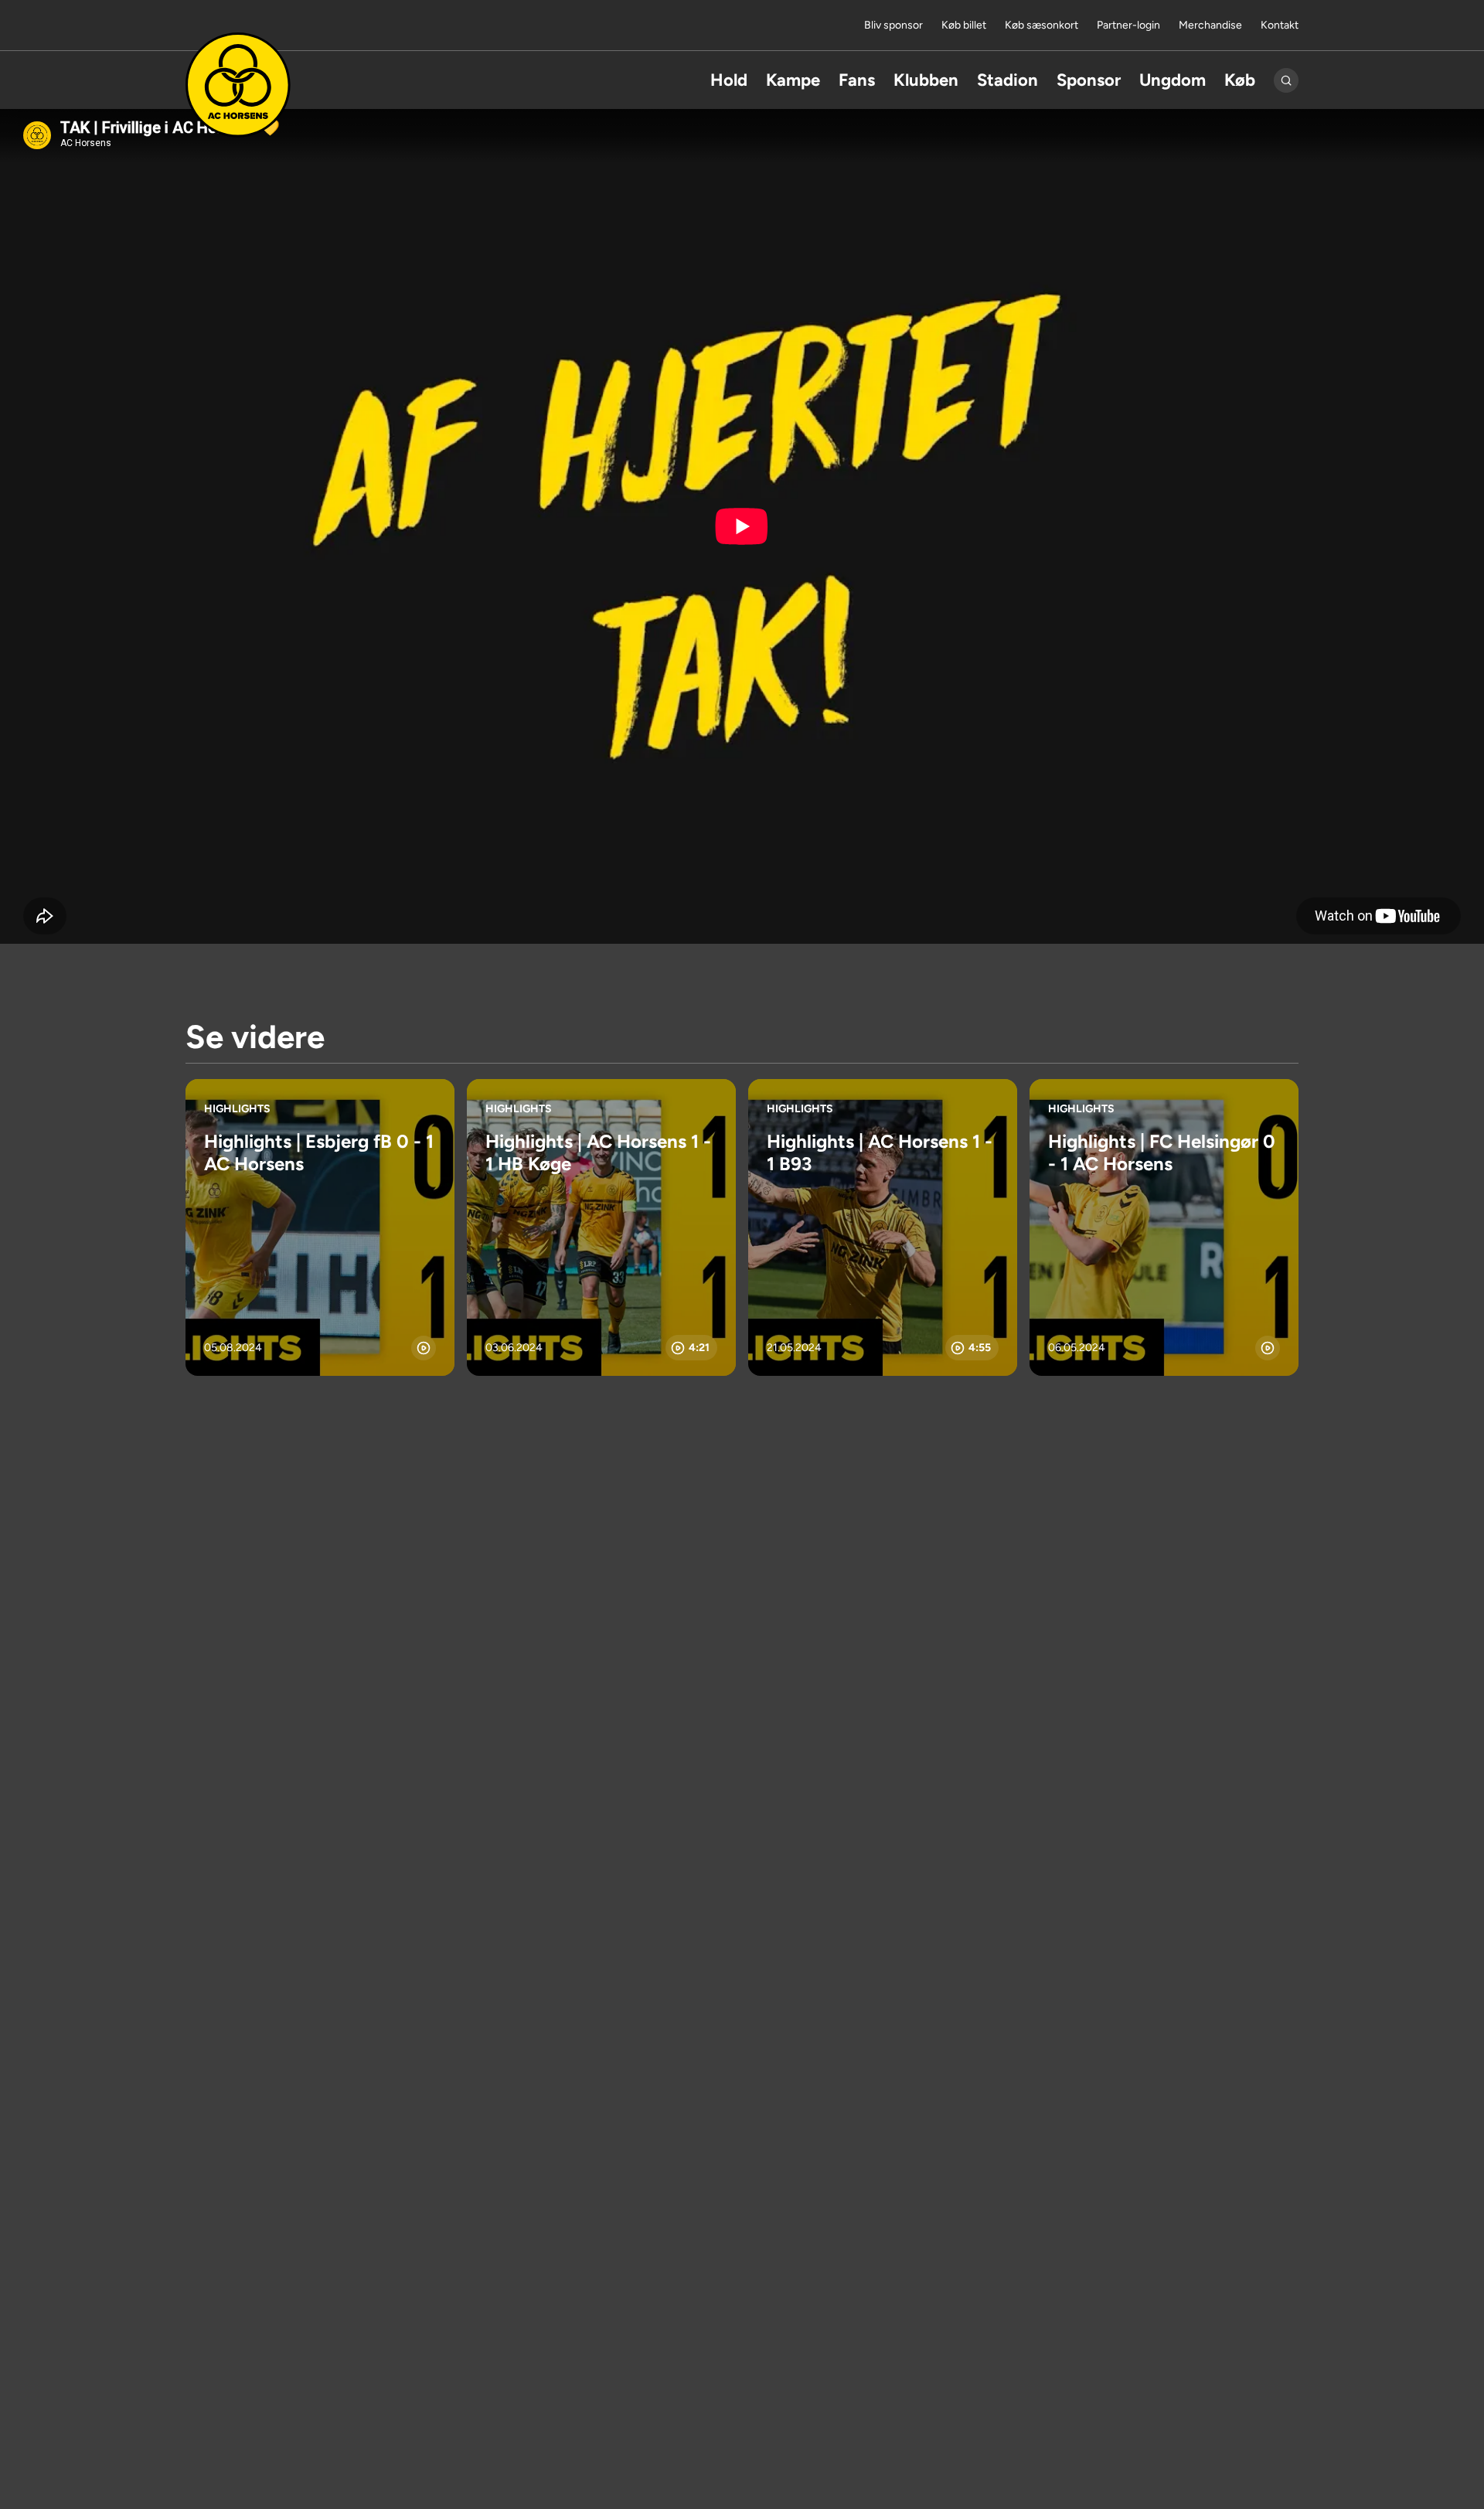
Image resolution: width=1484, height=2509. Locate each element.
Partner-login (1128, 25)
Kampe (793, 80)
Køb (1240, 80)
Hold (729, 80)
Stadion (1007, 80)
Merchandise (1210, 25)
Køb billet (964, 25)
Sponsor (1089, 80)
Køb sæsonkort (1042, 25)
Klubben (926, 80)
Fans (857, 80)
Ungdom (1173, 80)
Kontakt (1280, 25)
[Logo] (238, 85)
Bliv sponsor (893, 25)
